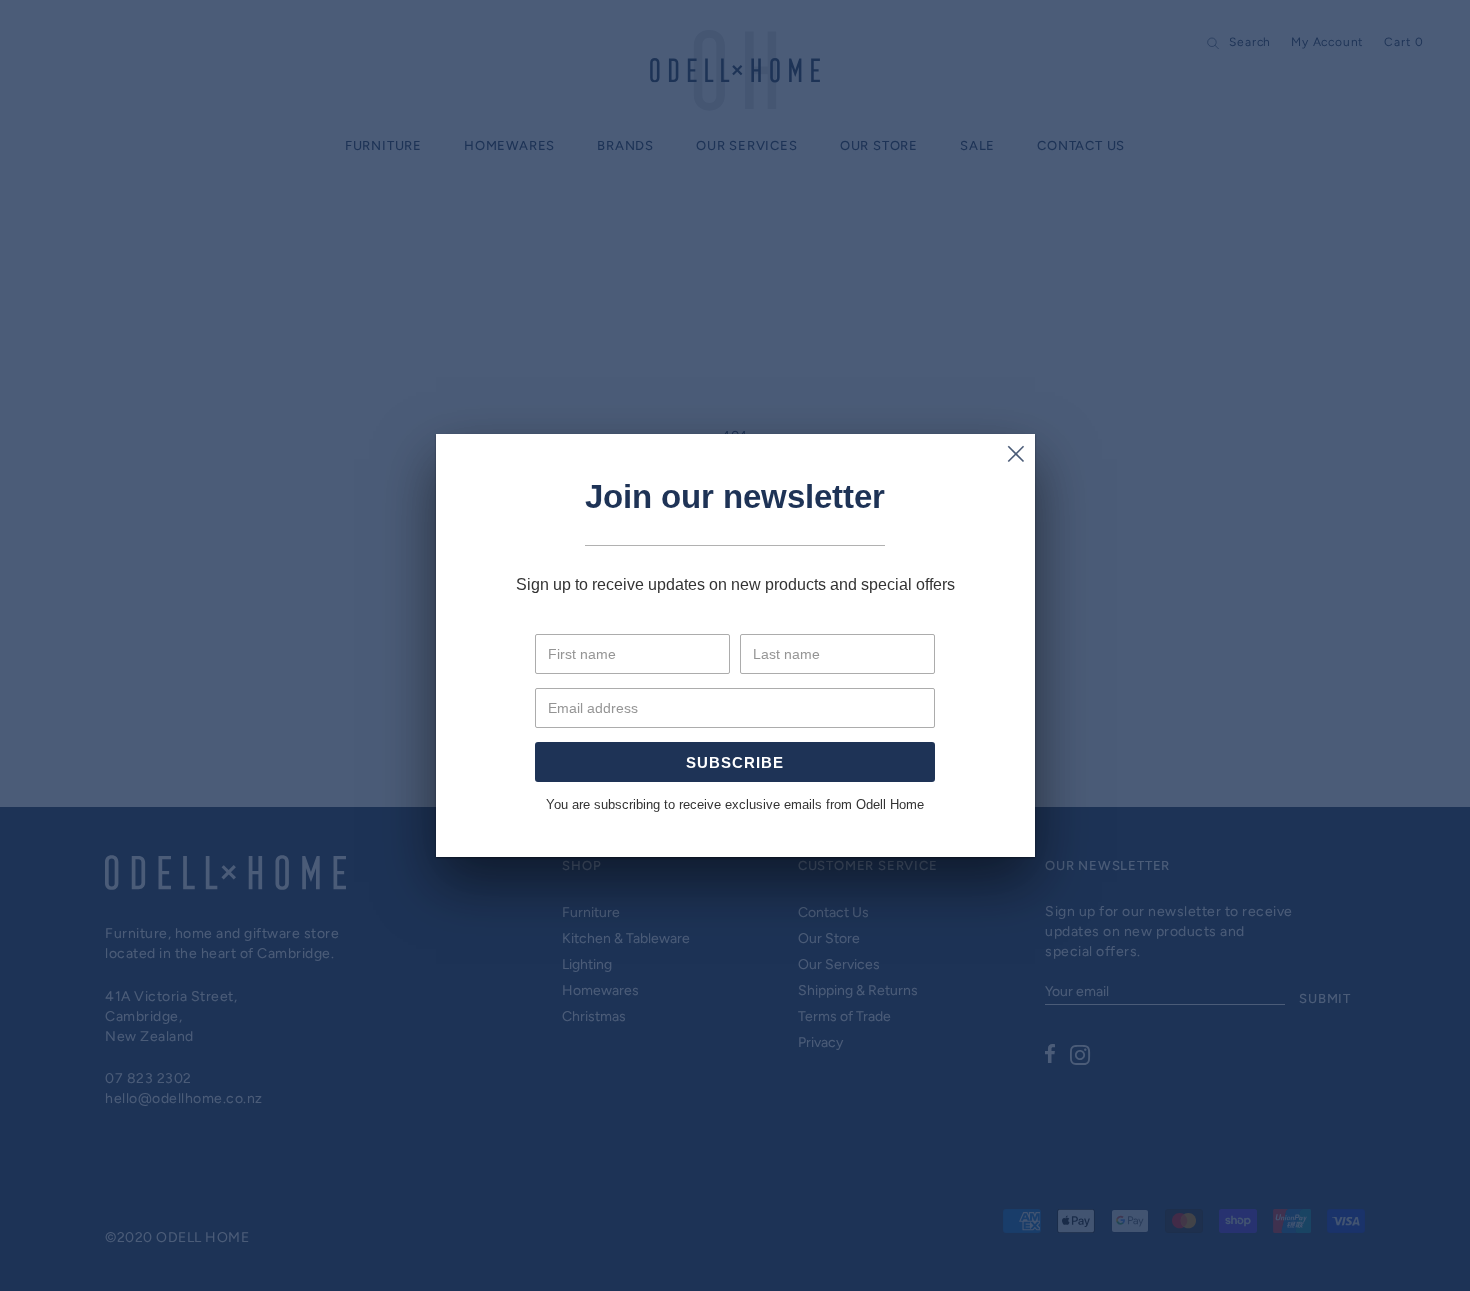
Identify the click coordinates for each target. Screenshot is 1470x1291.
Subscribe (735, 762)
